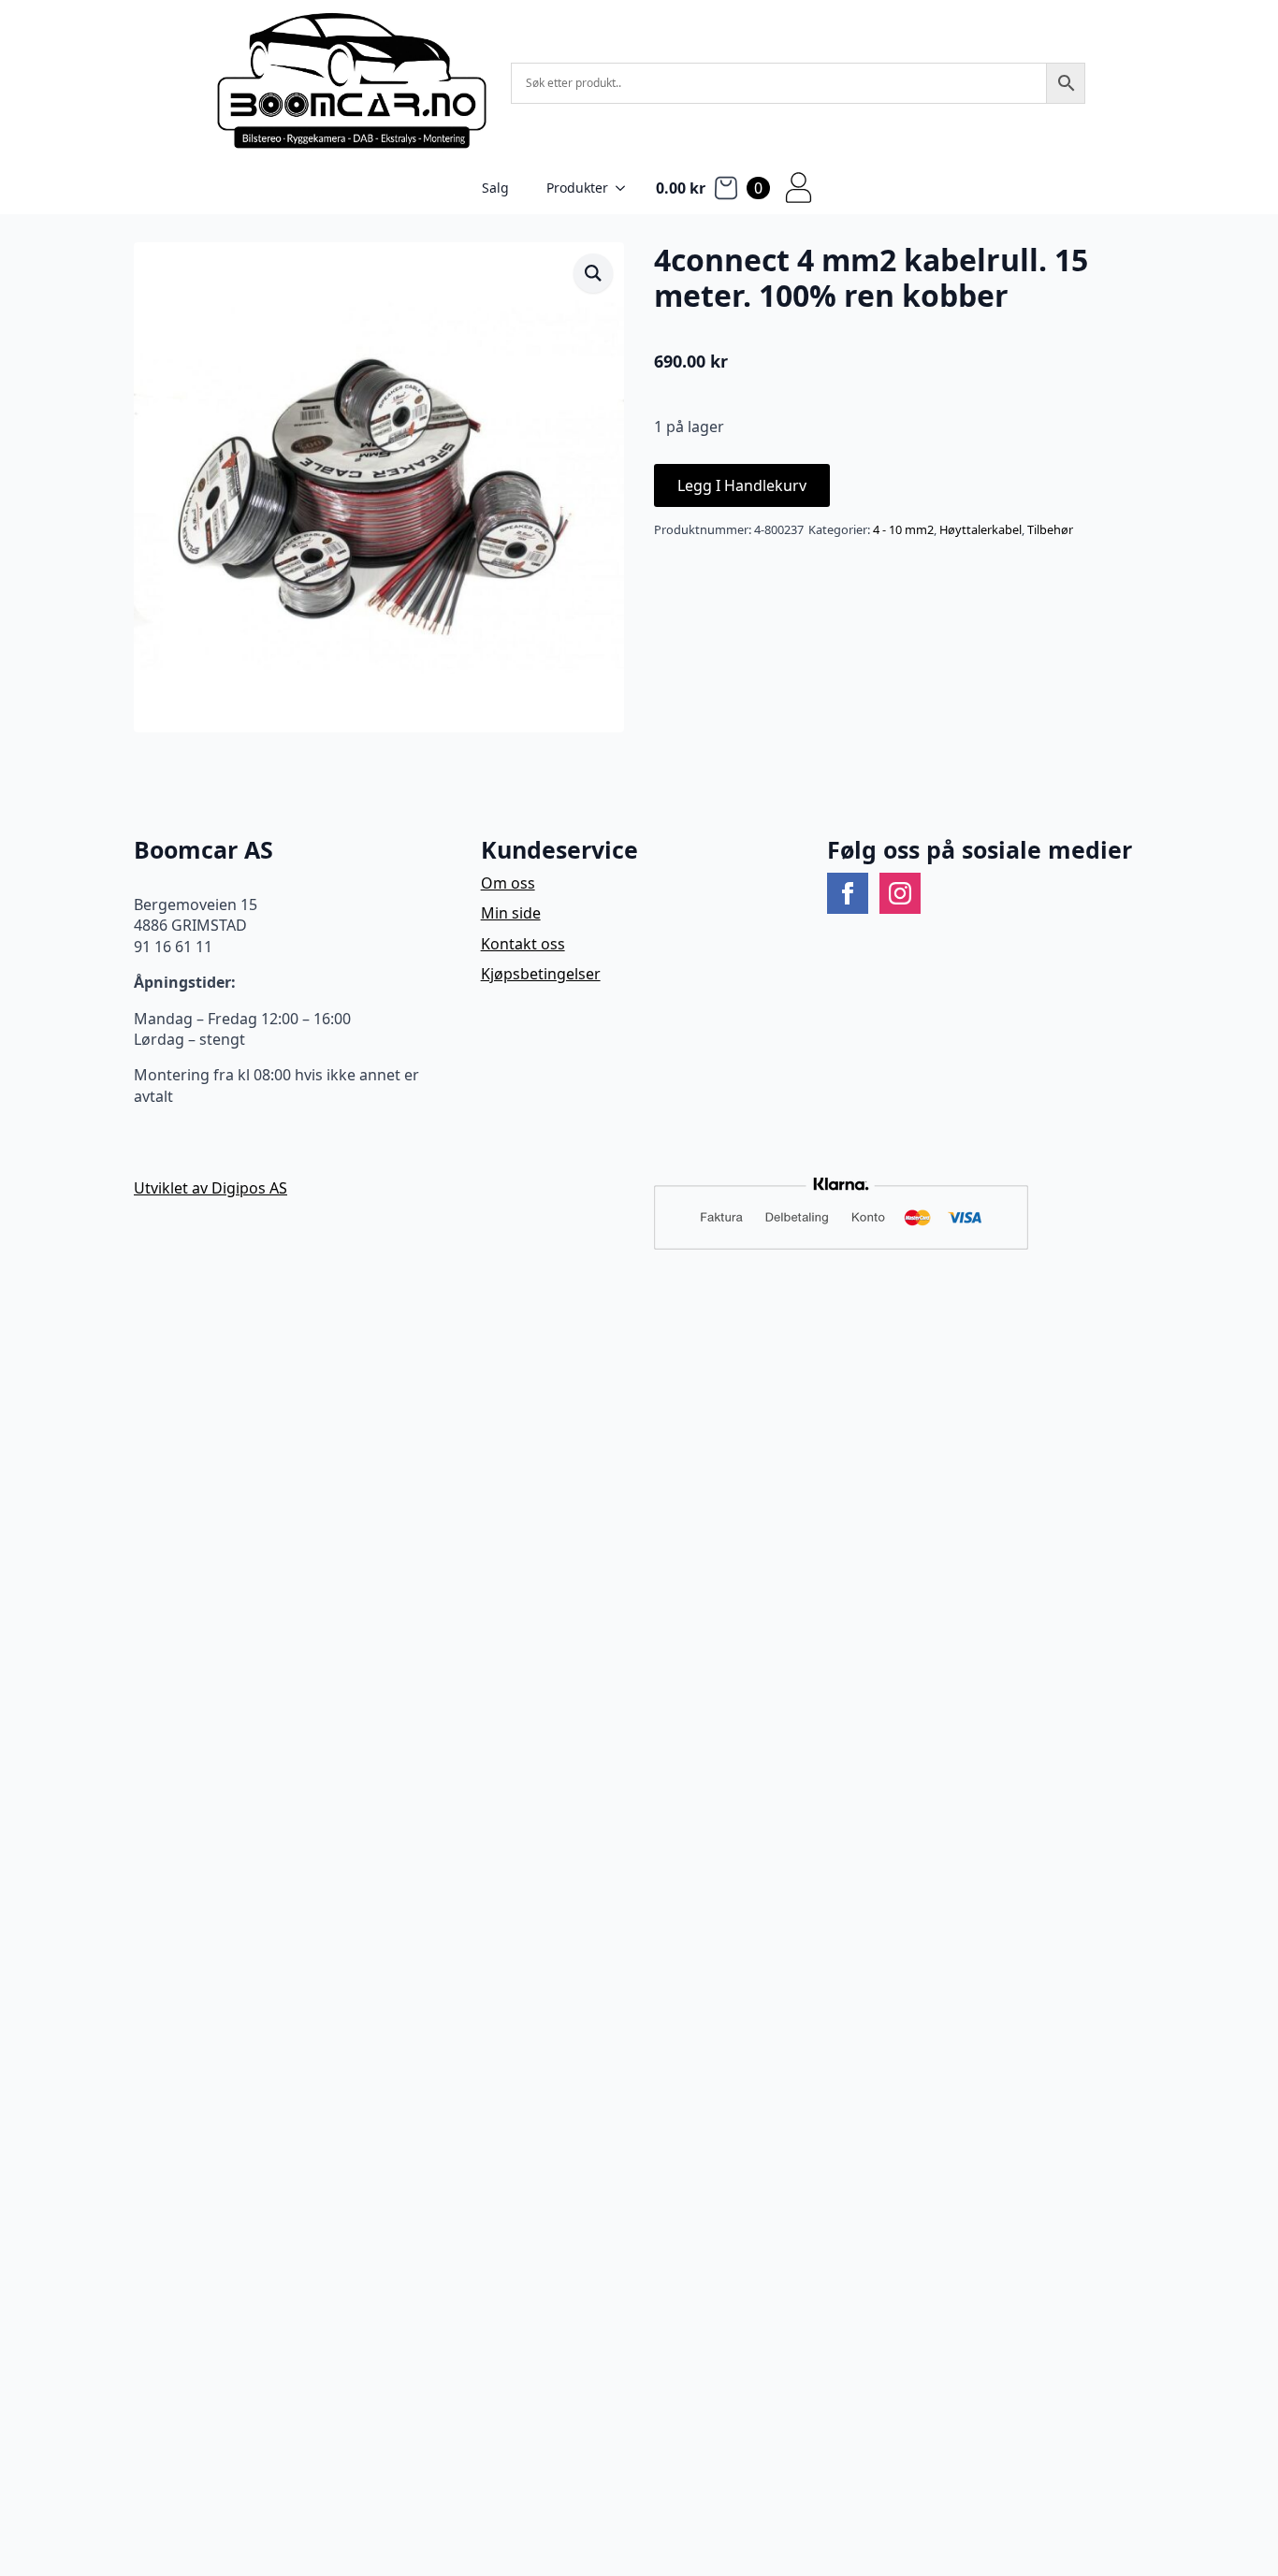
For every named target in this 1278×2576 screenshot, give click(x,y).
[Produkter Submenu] (626, 188)
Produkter (577, 188)
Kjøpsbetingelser (541, 974)
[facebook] (848, 893)
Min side (511, 913)
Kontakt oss (523, 944)
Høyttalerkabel (980, 529)
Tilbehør (1050, 529)
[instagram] (900, 893)
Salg (495, 188)
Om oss (508, 883)
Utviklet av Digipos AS (211, 1188)
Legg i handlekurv (742, 485)
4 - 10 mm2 (903, 529)
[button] (593, 273)
